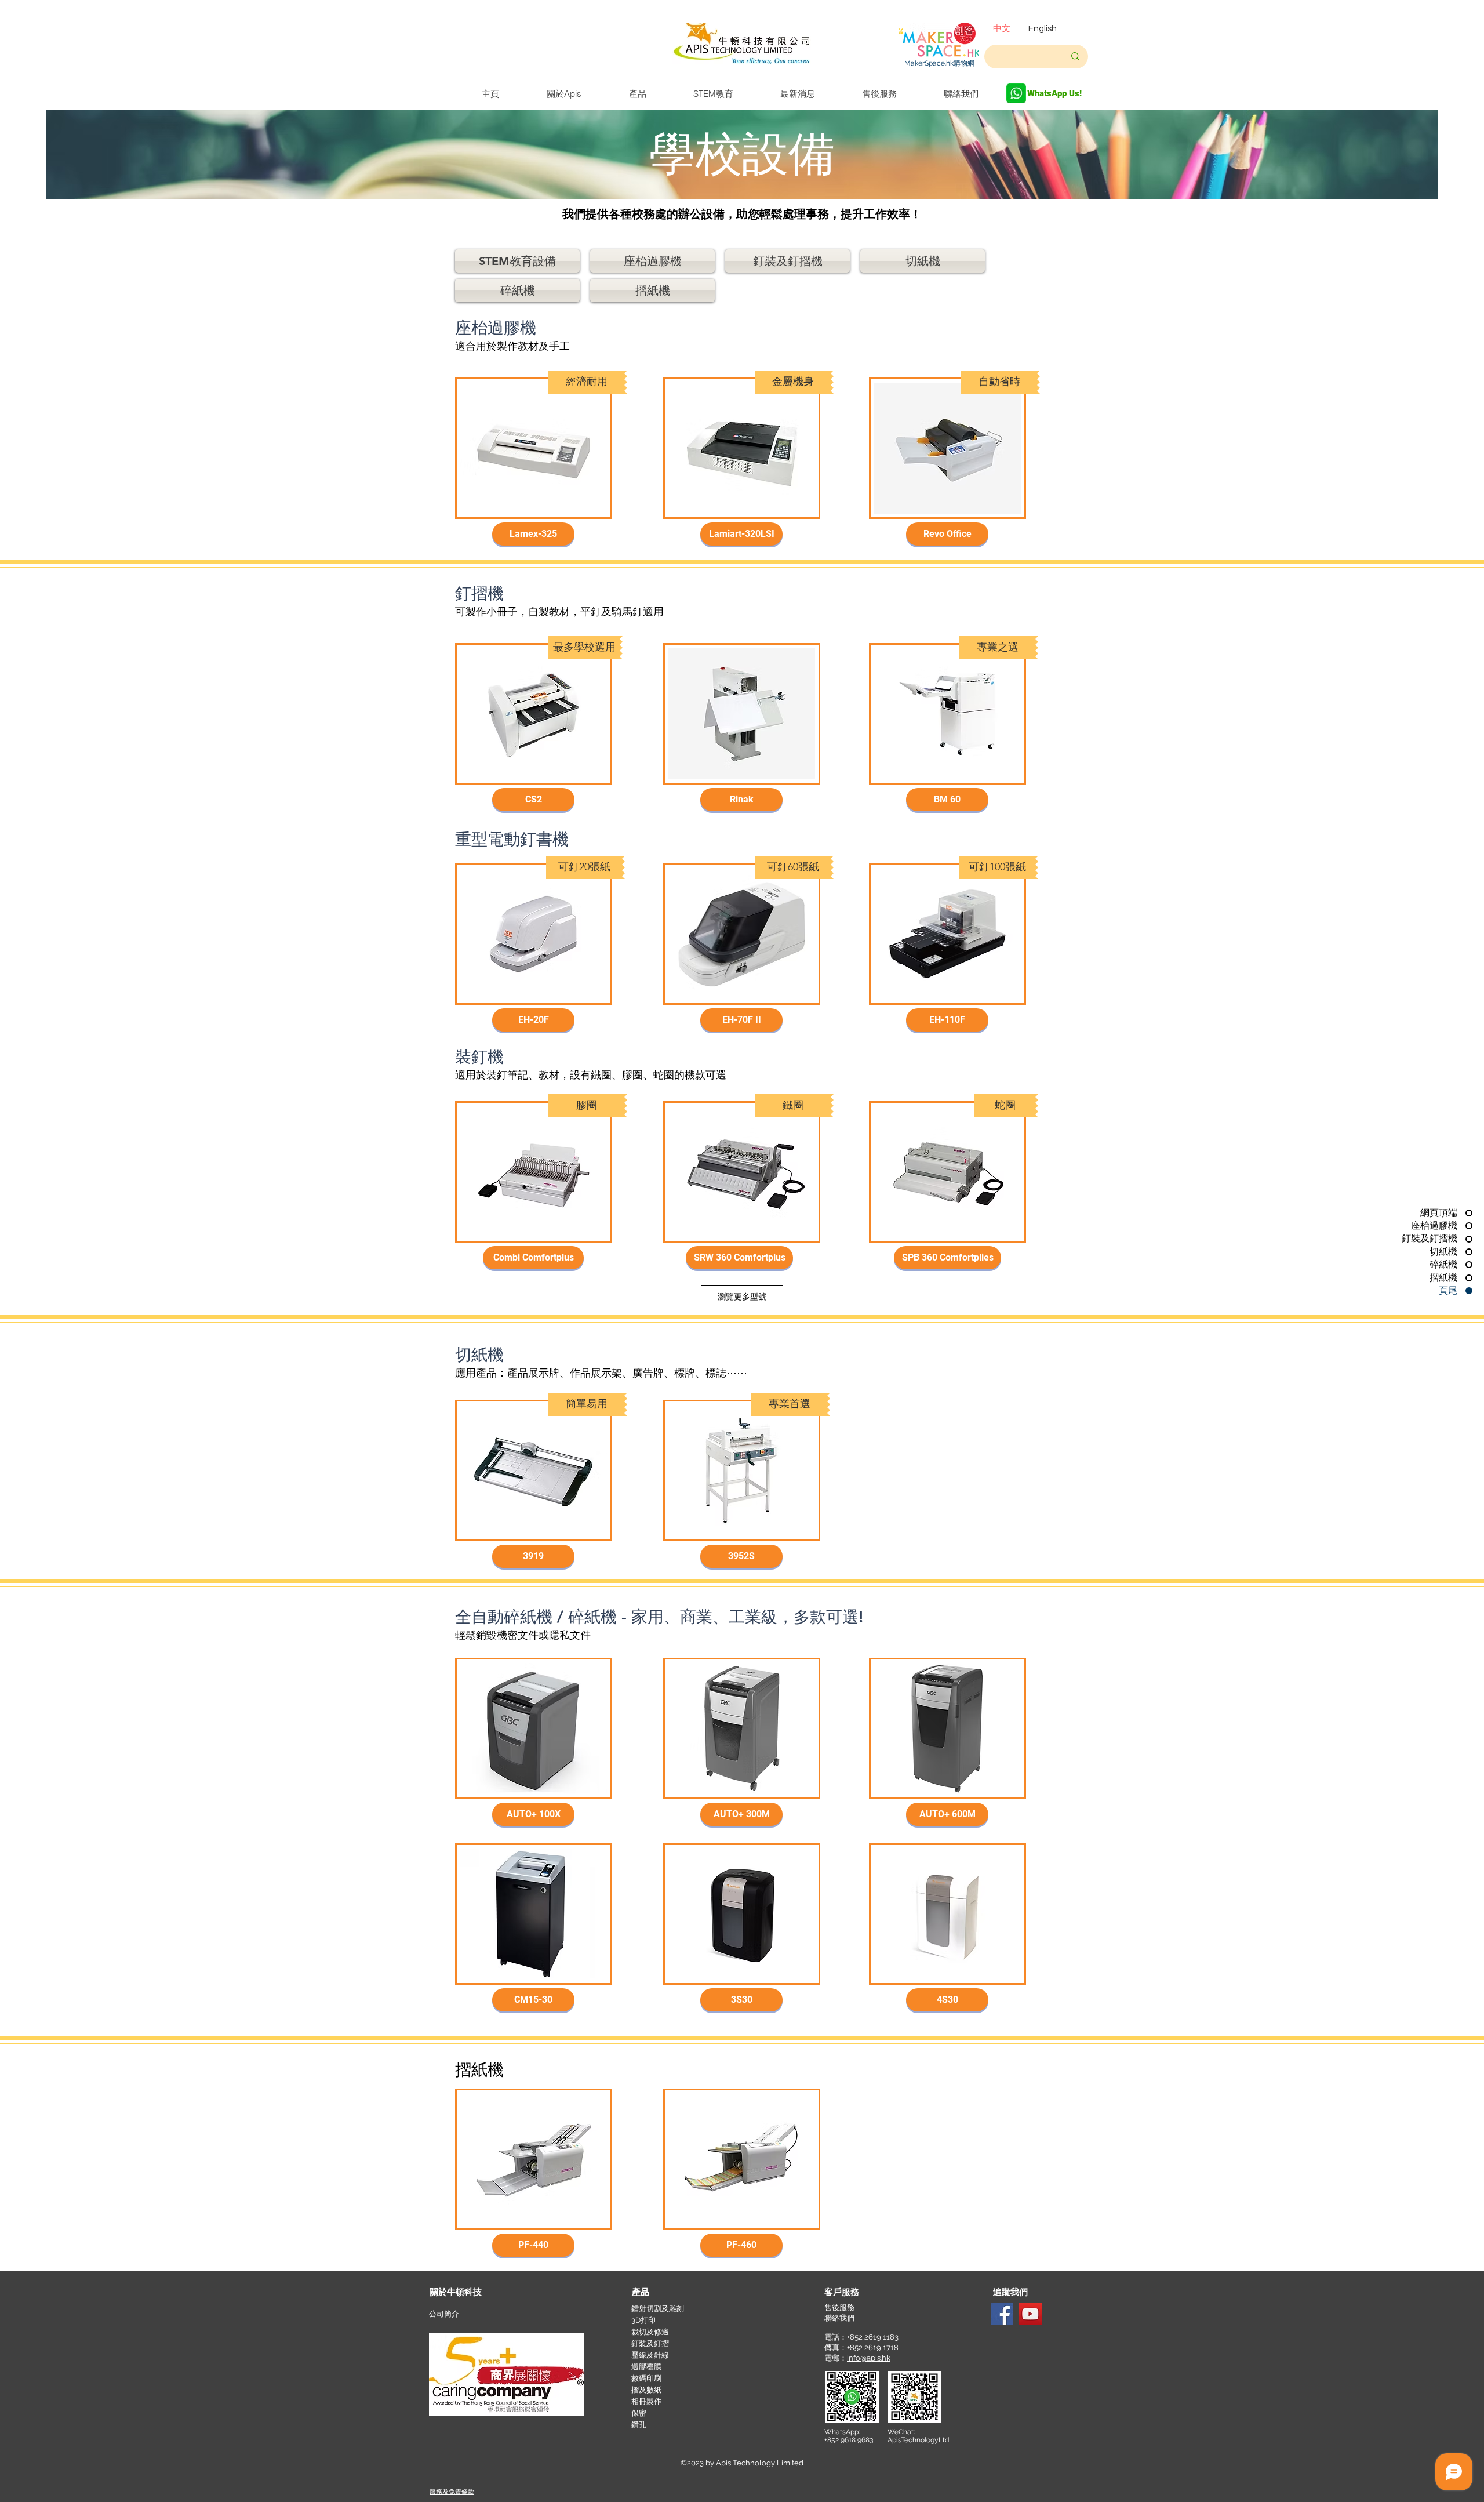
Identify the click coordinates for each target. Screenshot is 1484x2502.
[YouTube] (1030, 2314)
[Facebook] (1002, 2314)
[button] (588, 382)
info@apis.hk (869, 2358)
